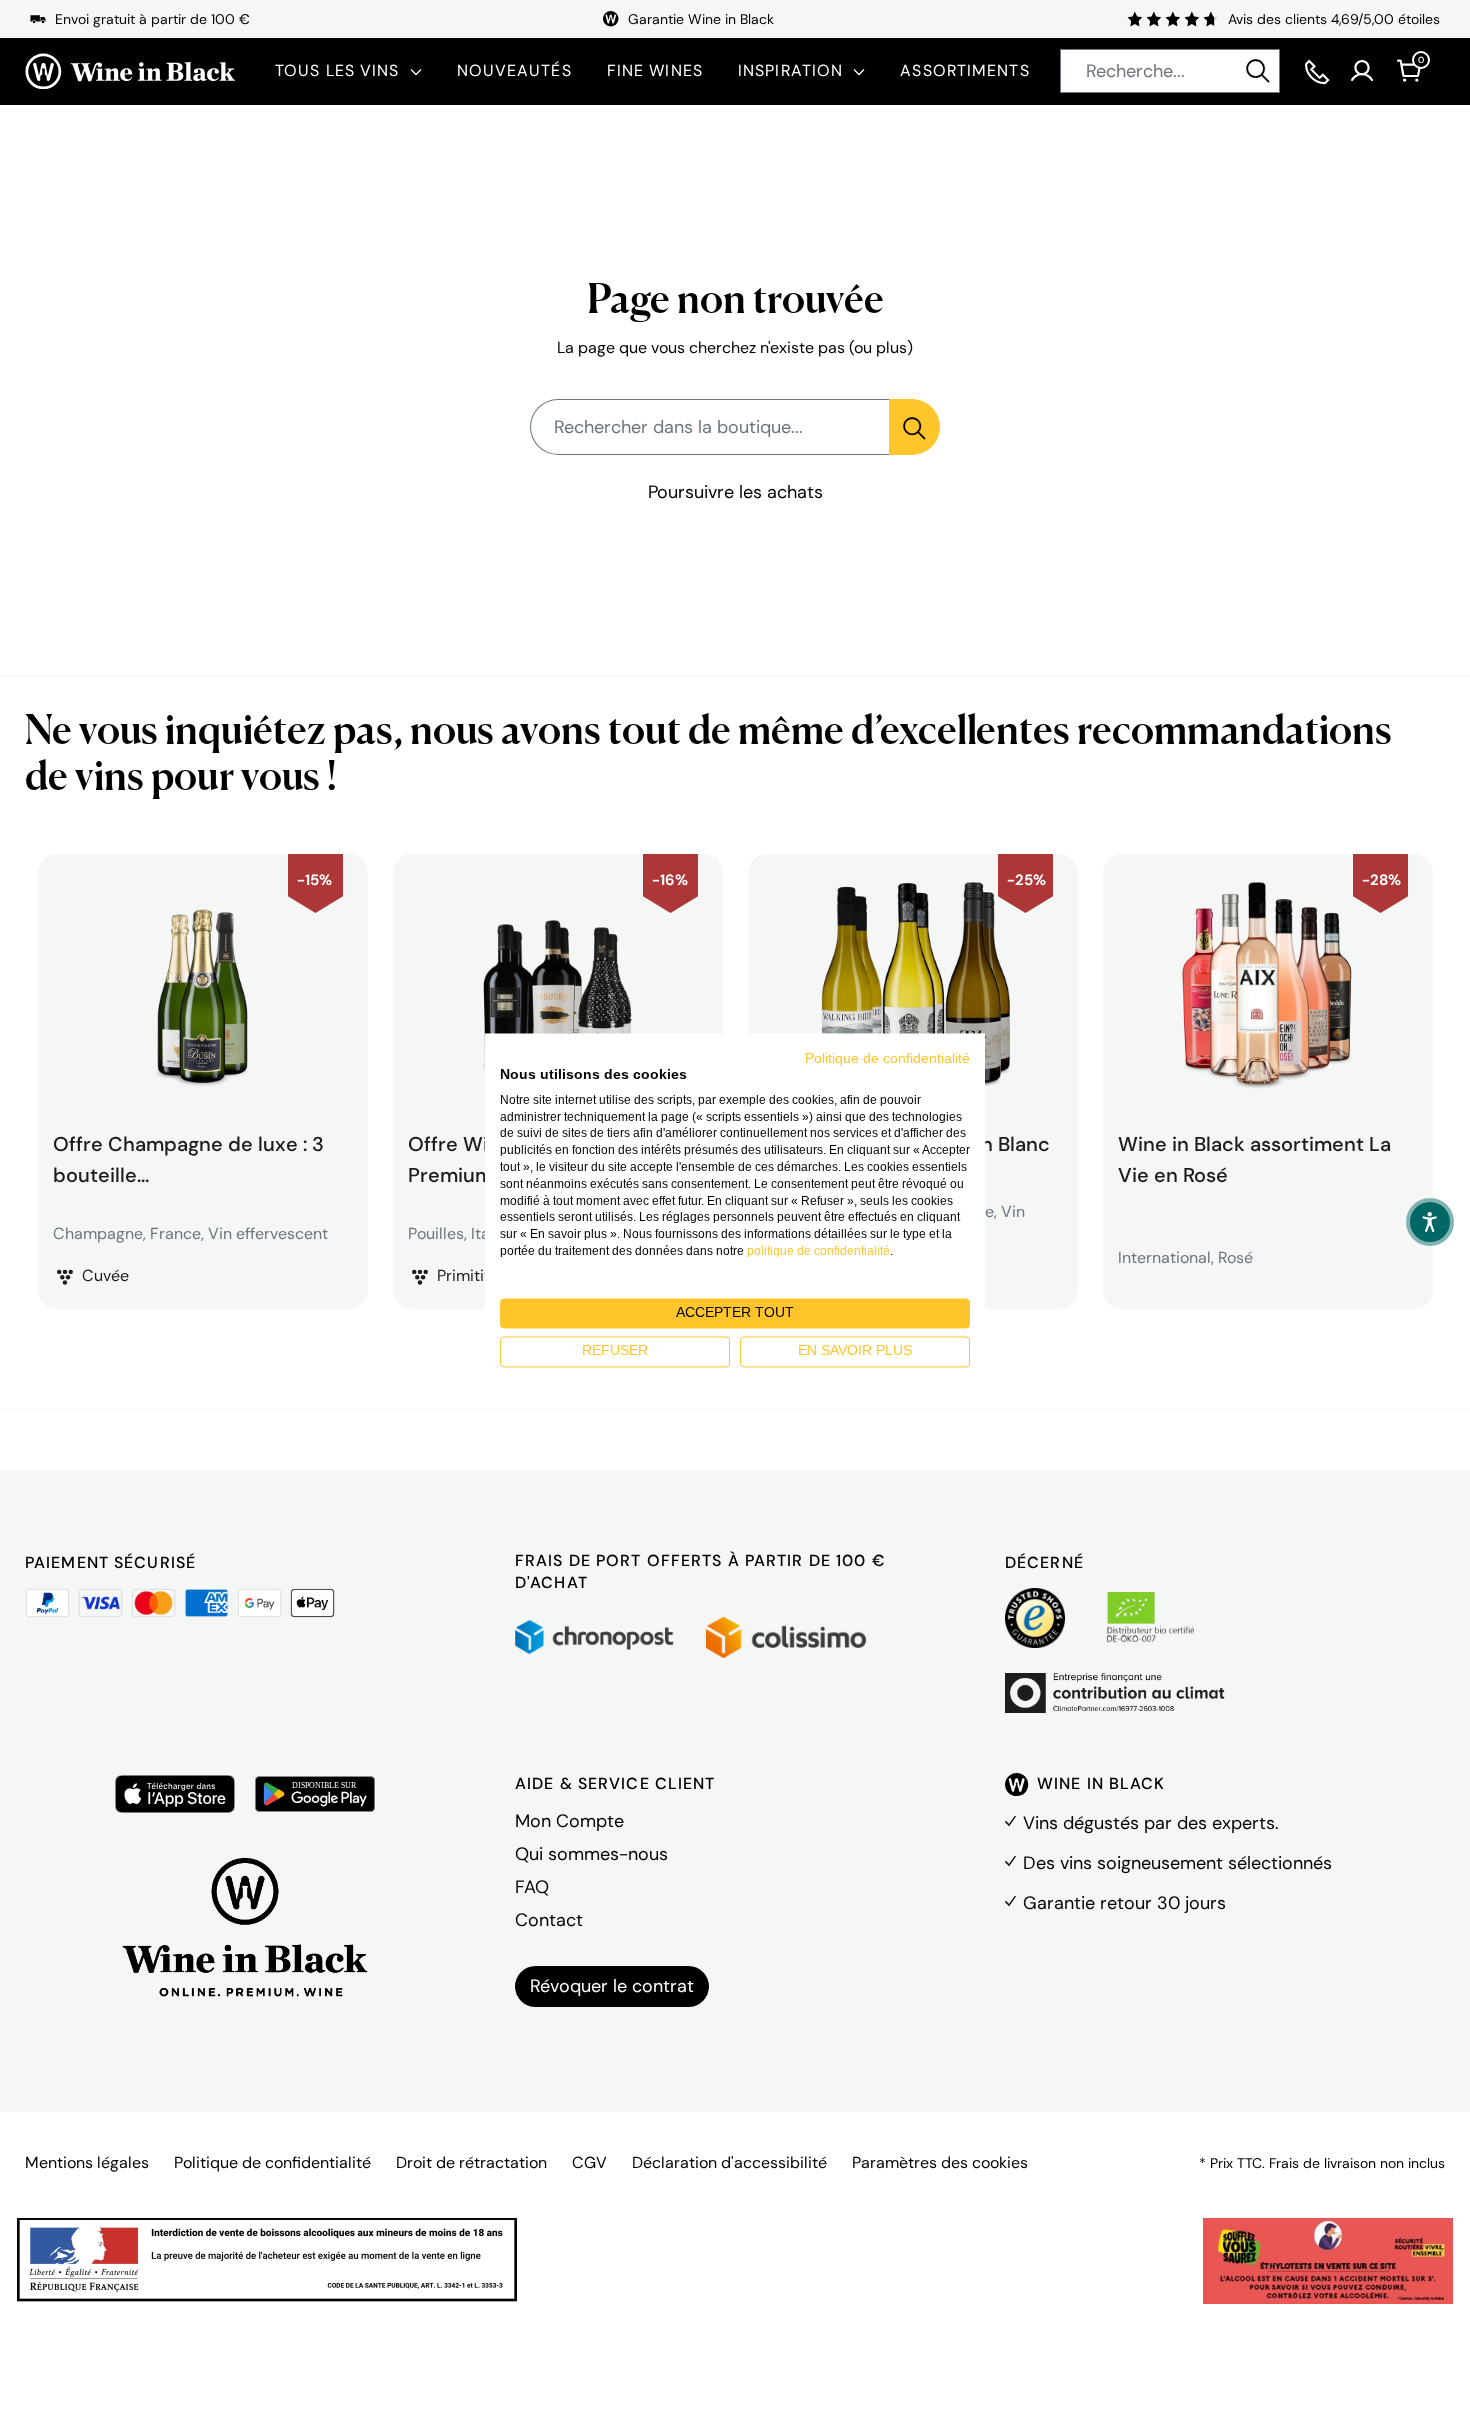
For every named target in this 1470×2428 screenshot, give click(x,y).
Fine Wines (655, 70)
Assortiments (964, 70)
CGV (589, 2162)
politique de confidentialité (818, 1251)
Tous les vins (337, 70)
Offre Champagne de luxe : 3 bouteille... (188, 1157)
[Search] (1258, 71)
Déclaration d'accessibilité (729, 2162)
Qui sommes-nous (591, 1854)
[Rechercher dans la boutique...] (914, 427)
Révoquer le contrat (612, 1986)
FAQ (532, 1887)
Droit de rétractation (471, 2162)
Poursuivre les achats (735, 492)
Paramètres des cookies (940, 2162)
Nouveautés (514, 70)
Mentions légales (87, 2162)
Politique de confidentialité (272, 2162)
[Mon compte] (1362, 71)
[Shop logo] (130, 71)
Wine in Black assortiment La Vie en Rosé (1254, 1157)
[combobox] (1170, 71)
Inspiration (790, 70)
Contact (549, 1920)
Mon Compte (569, 1821)
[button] (1430, 1222)
